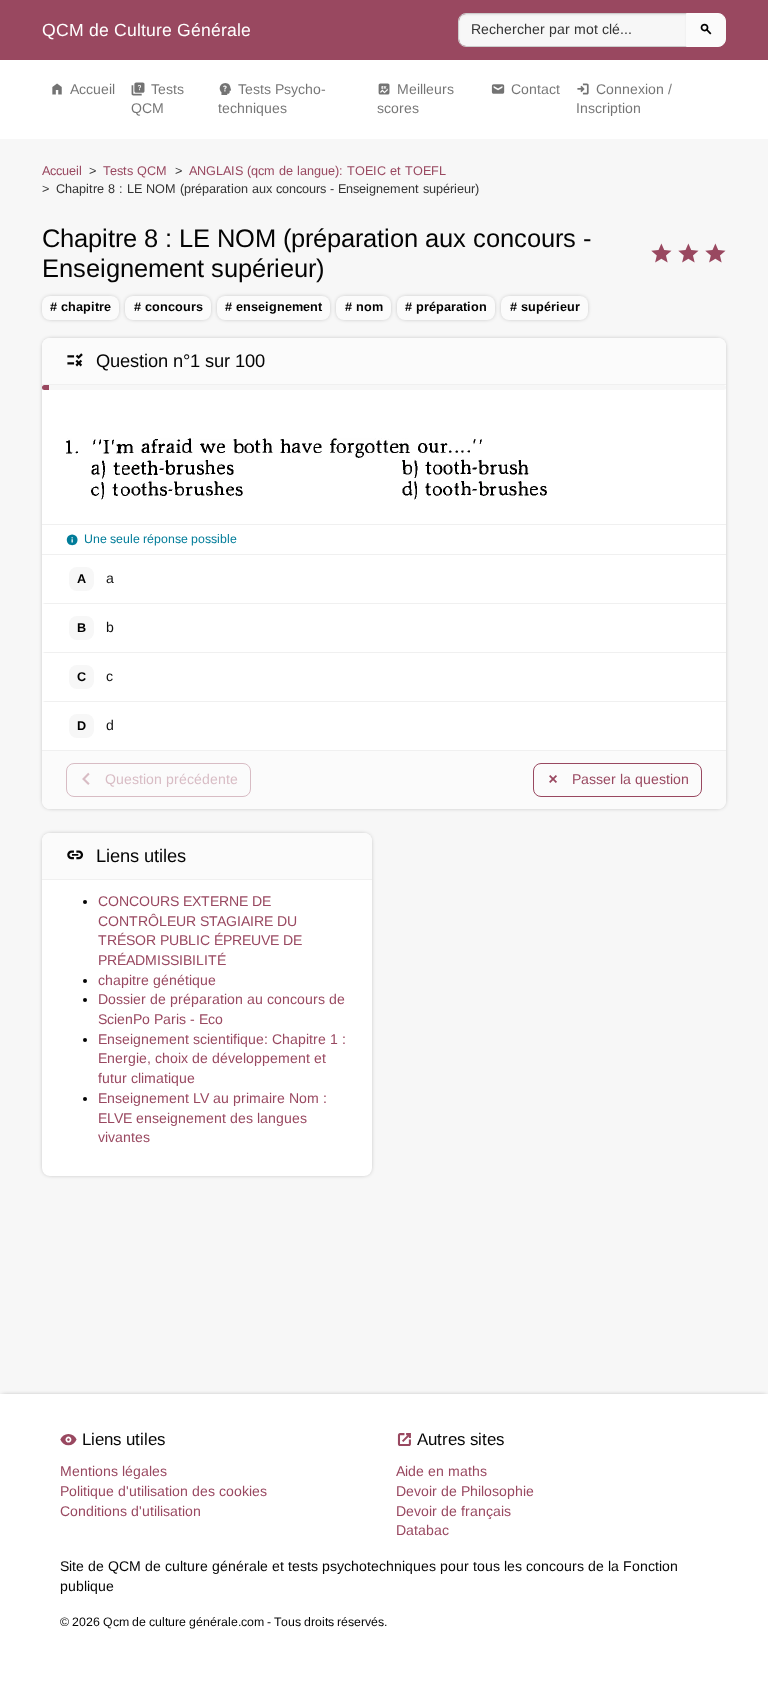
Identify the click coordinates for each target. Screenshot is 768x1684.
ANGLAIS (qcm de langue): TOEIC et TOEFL (317, 171)
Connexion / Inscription (624, 99)
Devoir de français (453, 1511)
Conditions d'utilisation (130, 1511)
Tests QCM (157, 99)
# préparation (446, 307)
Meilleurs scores (415, 99)
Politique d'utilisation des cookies (163, 1491)
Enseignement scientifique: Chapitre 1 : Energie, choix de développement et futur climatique (222, 1058)
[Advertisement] (561, 937)
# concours (168, 307)
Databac (422, 1530)
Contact (525, 89)
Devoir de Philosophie (465, 1491)
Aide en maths (441, 1471)
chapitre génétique (157, 980)
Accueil (82, 89)
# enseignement (273, 307)
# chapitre (80, 307)
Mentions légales (113, 1471)
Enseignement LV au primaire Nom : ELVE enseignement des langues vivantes (212, 1117)
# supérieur (545, 307)
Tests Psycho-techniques (272, 99)
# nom (364, 307)
